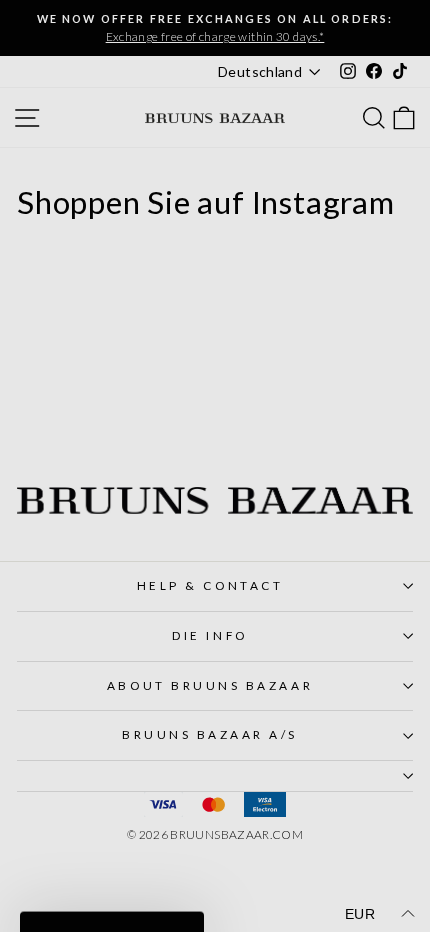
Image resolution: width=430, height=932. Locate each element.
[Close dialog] (406, 326)
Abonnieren (112, 532)
